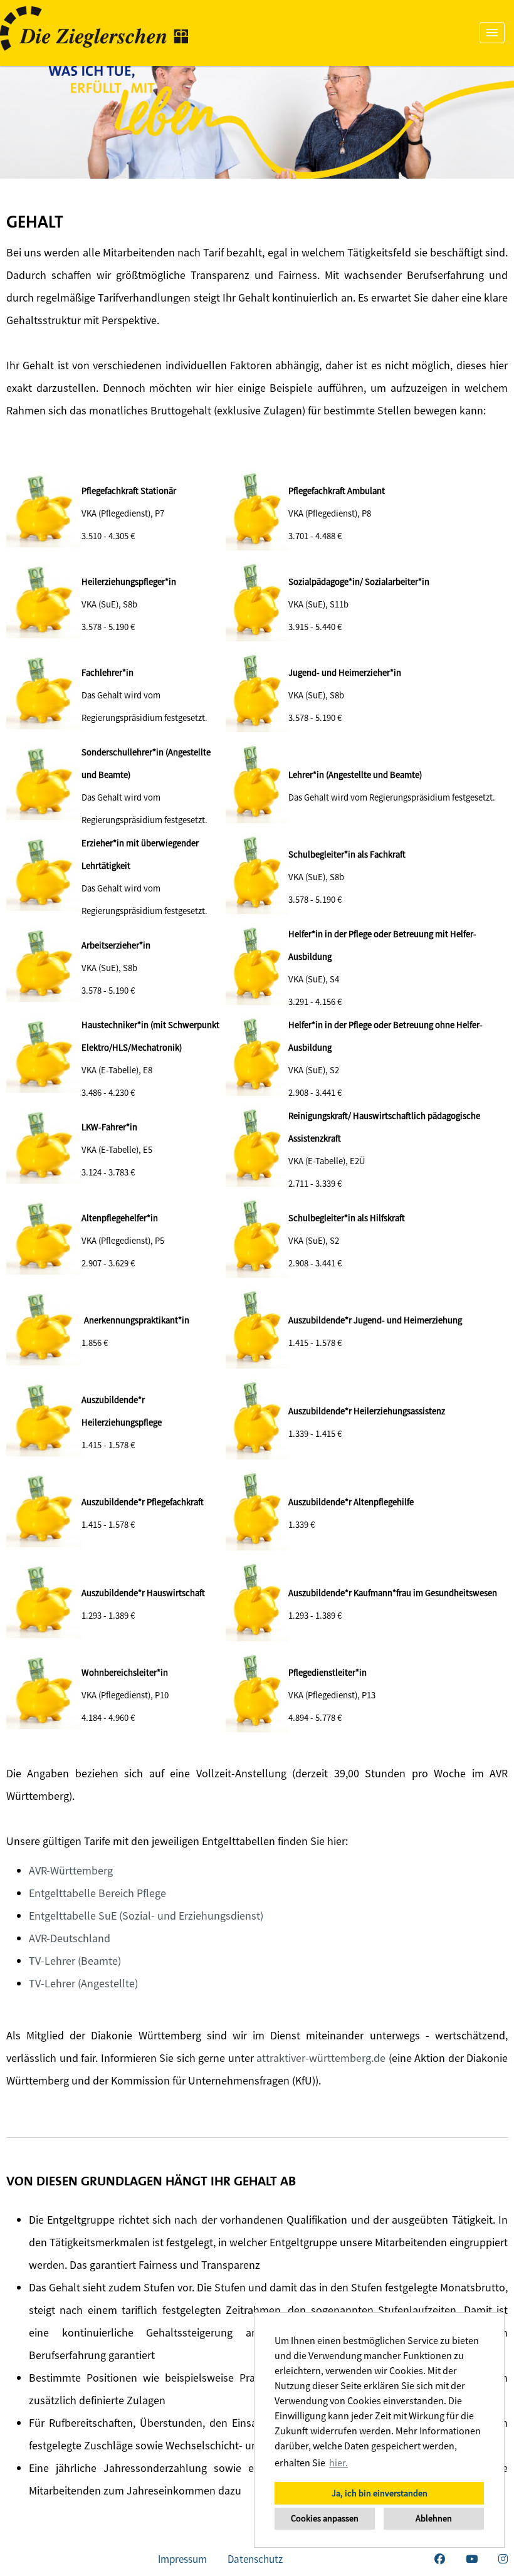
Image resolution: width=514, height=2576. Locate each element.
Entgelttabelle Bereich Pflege (97, 1893)
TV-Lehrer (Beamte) (75, 1961)
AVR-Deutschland (70, 1938)
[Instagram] (503, 2559)
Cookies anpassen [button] (325, 2518)
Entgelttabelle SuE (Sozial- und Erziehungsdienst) (146, 1916)
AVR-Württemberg (71, 1870)
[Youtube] (472, 2559)
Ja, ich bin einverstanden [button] (380, 2493)
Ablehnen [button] (434, 2518)
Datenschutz (255, 2559)
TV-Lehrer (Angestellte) (83, 1983)
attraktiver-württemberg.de (321, 2058)
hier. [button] (338, 2463)
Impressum (182, 2559)
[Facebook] (440, 2559)
